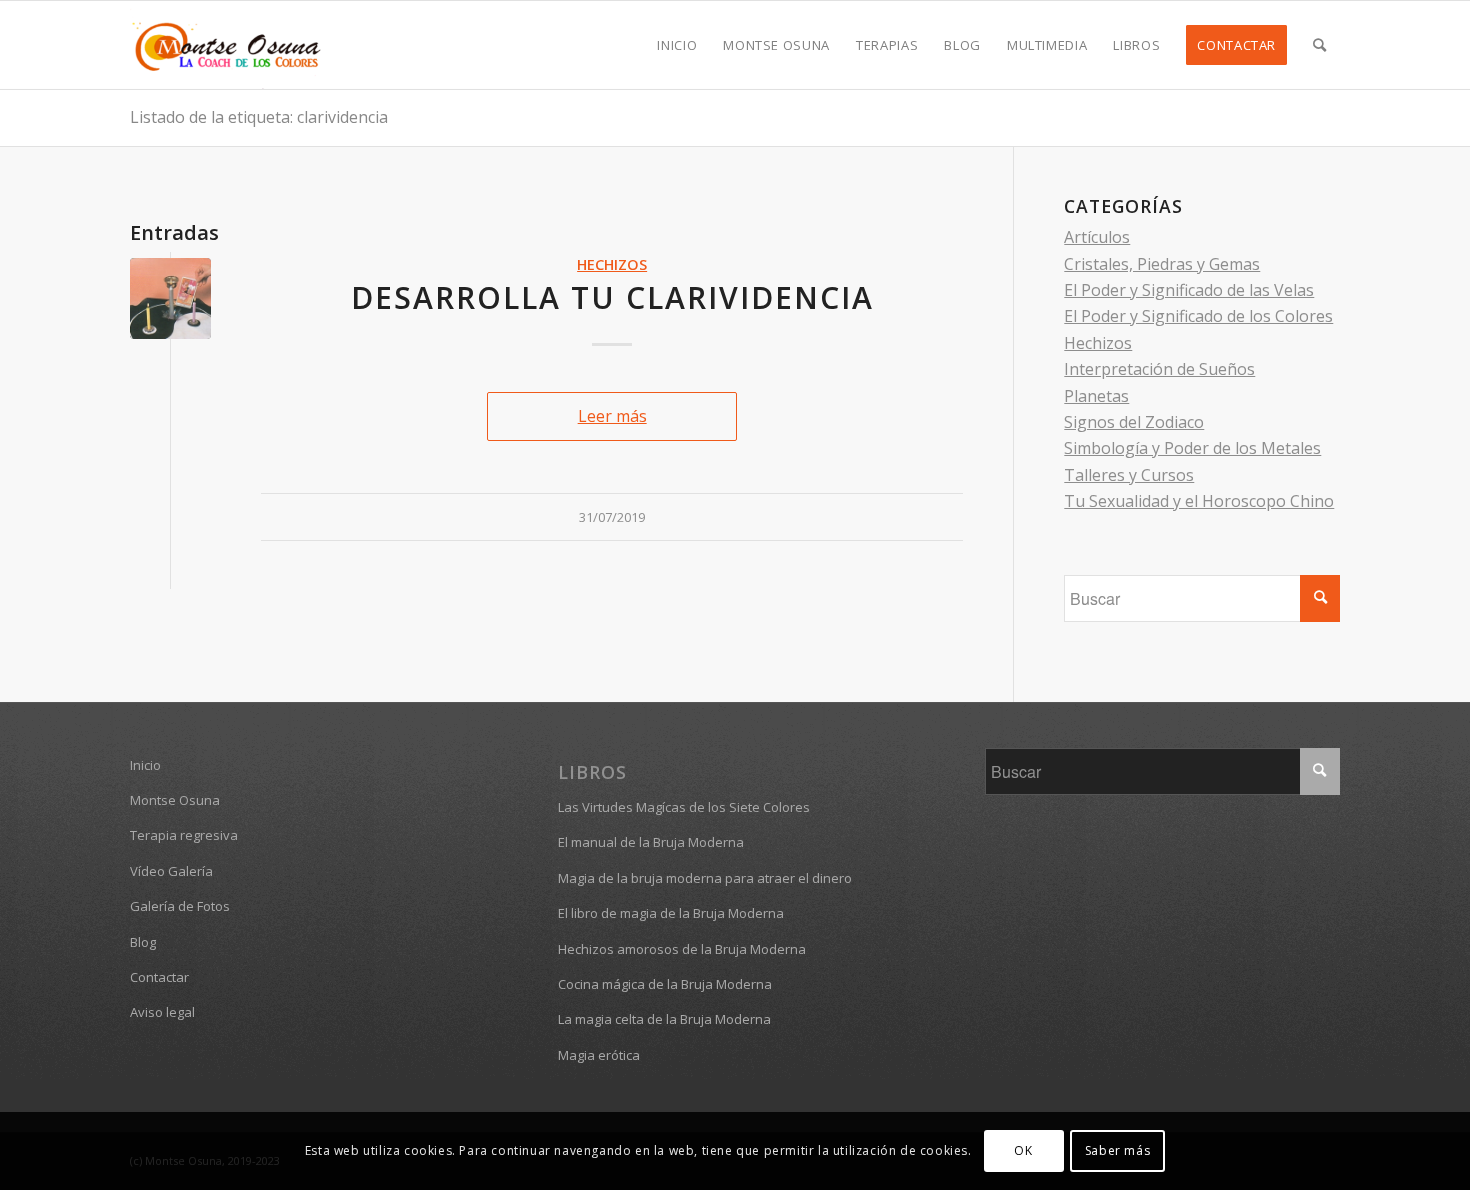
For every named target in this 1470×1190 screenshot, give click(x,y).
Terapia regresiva (184, 835)
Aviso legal (162, 1012)
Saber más (1117, 1150)
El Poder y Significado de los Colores (1198, 316)
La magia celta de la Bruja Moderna (664, 1019)
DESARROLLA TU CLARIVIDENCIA (612, 297)
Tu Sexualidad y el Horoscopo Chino (1199, 501)
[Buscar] (1320, 45)
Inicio (145, 765)
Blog (143, 942)
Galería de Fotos (180, 906)
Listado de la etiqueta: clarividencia (259, 117)
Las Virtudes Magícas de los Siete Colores (684, 807)
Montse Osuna (175, 800)
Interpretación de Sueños (1159, 369)
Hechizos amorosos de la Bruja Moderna (682, 949)
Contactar (159, 977)
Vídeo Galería (171, 871)
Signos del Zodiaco (1134, 422)
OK (1023, 1150)
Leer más (612, 416)
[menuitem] (677, 45)
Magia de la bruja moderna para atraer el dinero (705, 878)
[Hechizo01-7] (170, 298)
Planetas (1096, 396)
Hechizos (612, 264)
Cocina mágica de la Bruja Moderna (665, 984)
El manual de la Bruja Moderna (651, 842)
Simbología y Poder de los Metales (1192, 448)
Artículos (1097, 237)
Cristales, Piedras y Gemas (1162, 264)
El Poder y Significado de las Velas (1189, 290)
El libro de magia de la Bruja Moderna (671, 913)
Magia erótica (599, 1055)
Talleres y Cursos (1129, 475)
